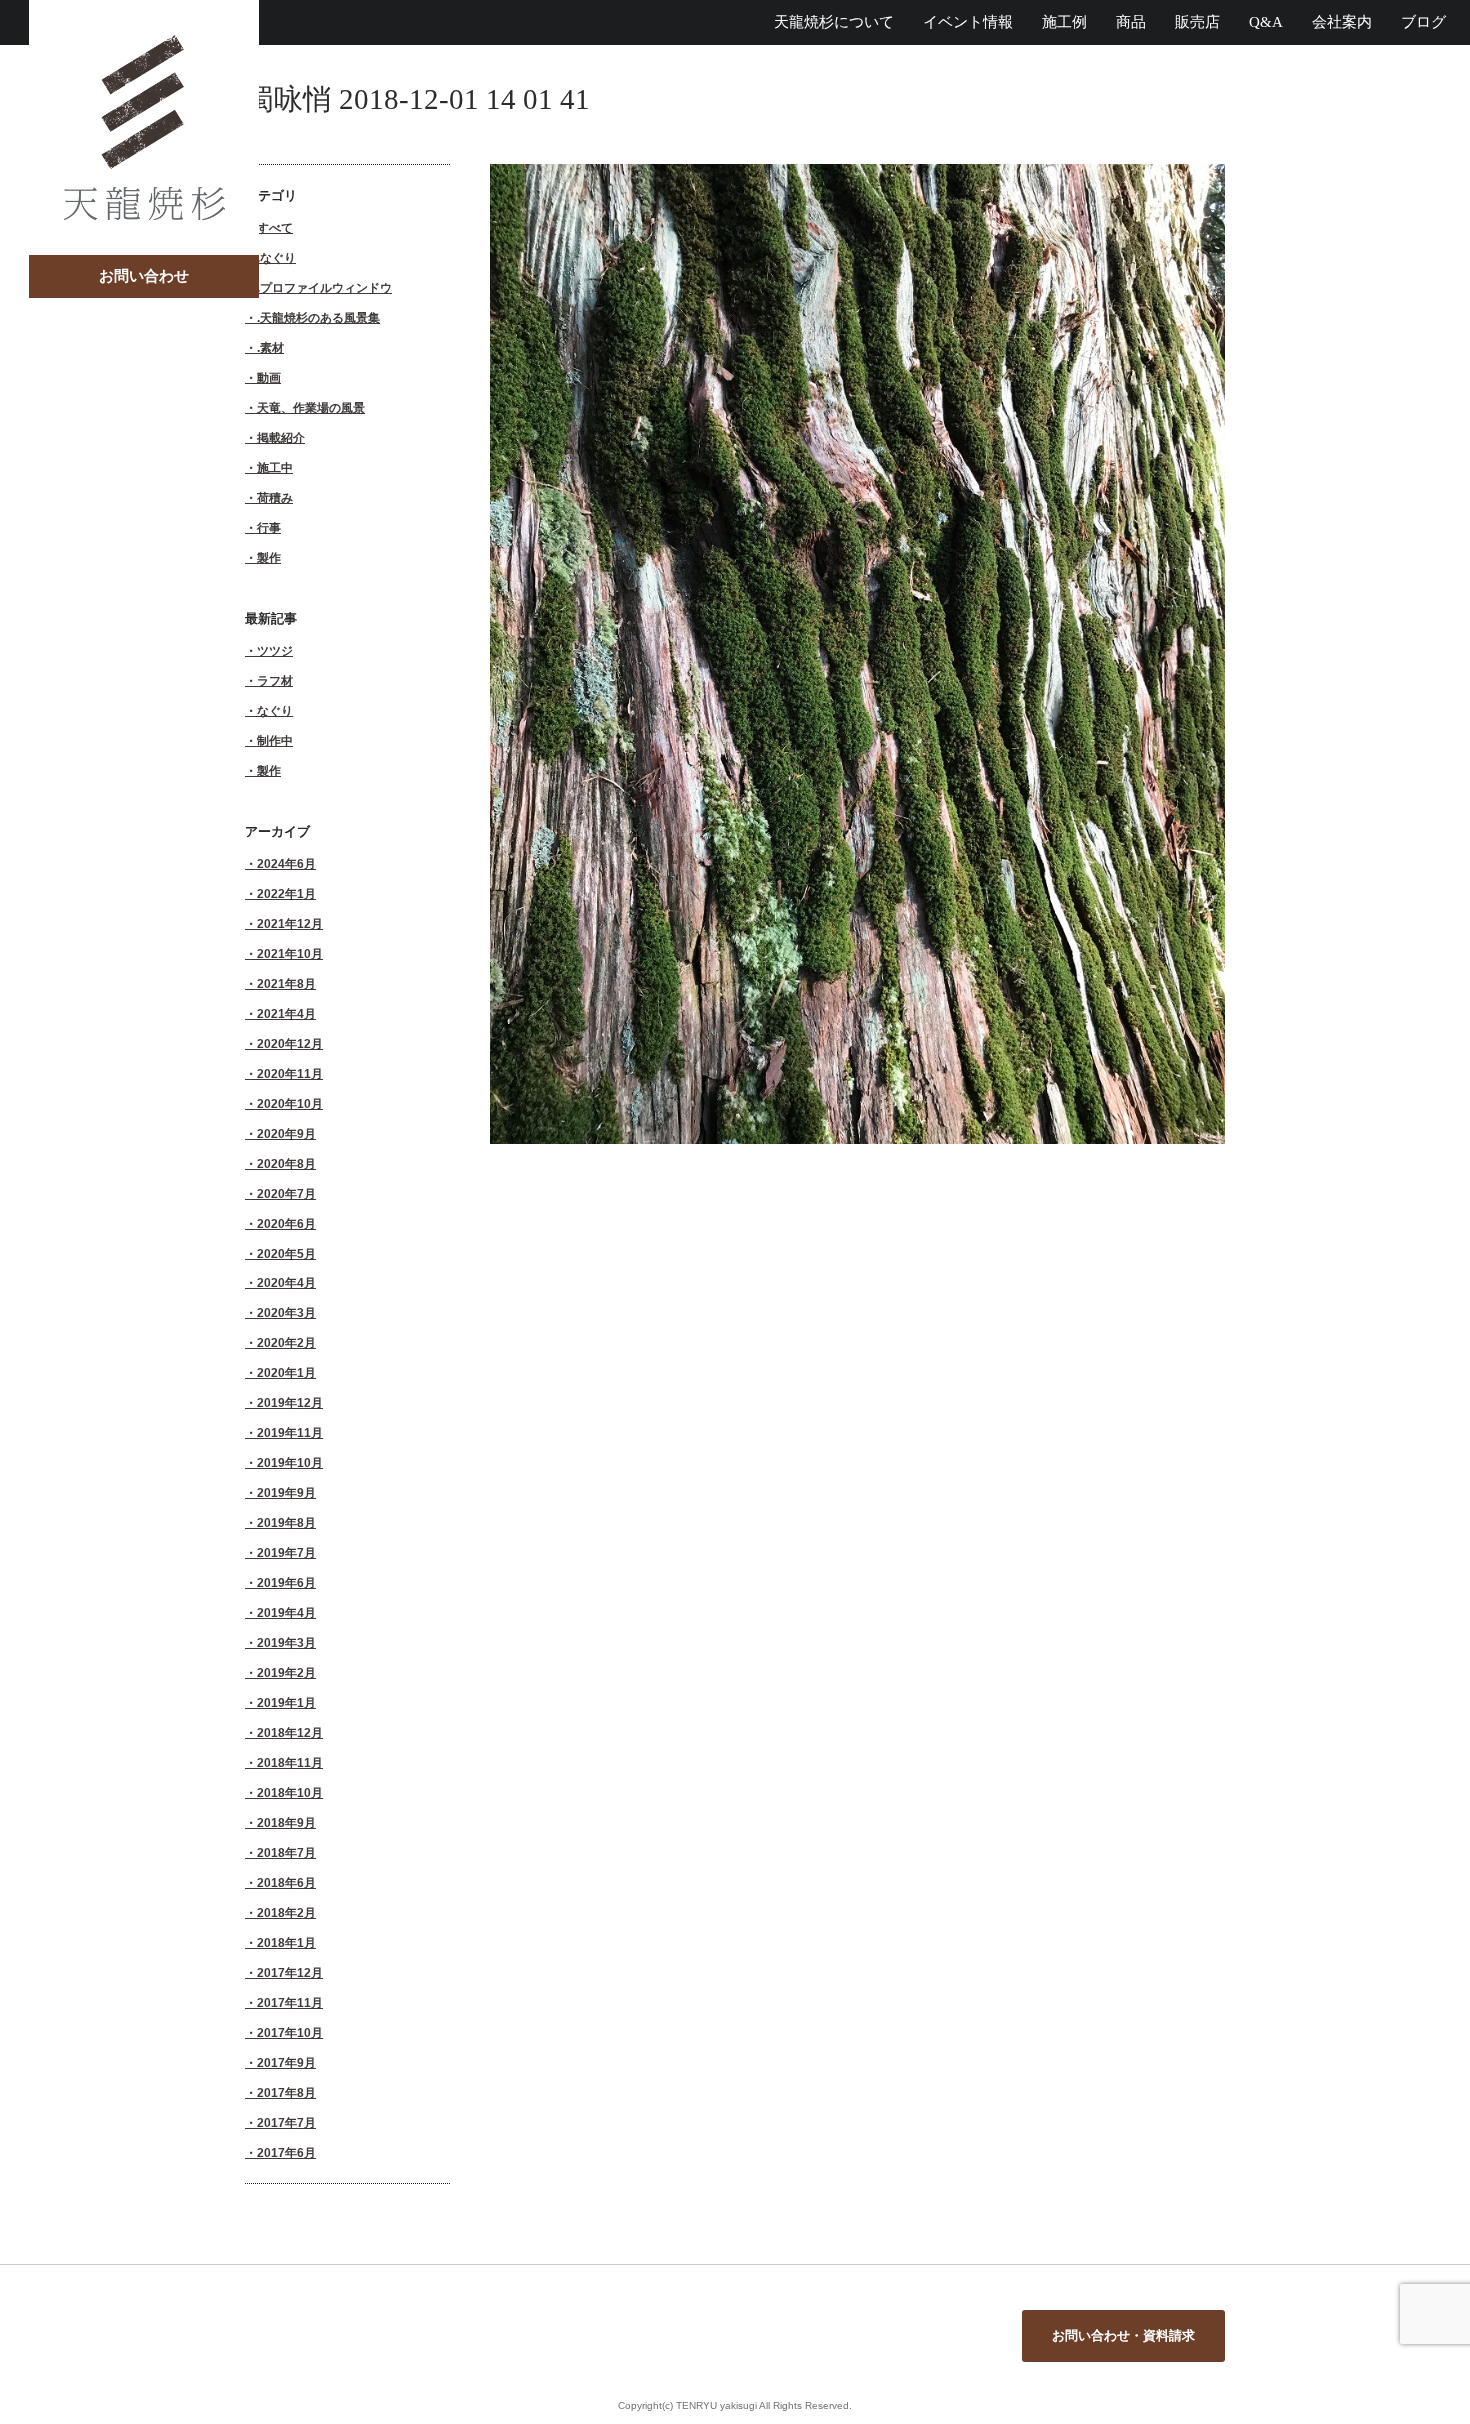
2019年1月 (286, 1702)
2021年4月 (286, 1013)
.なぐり (276, 257)
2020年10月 (290, 1103)
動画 (269, 377)
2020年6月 (286, 1223)
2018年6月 (286, 1882)
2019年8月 (286, 1522)
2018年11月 (290, 1762)
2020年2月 (286, 1342)
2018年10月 (290, 1792)
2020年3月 (286, 1312)
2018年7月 (286, 1852)
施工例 (1064, 22)
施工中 (275, 467)
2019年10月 (290, 1462)
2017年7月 (286, 2122)
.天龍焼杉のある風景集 (318, 317)
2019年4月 (286, 1612)
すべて (275, 227)
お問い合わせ (144, 276)
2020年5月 (286, 1253)
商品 (1131, 22)
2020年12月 (290, 1043)
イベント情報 (968, 22)
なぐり (275, 710)
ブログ (1423, 22)
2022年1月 (286, 893)
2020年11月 (290, 1073)
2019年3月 (286, 1642)
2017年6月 (286, 2152)
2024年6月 (286, 863)
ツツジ (275, 650)
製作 (269, 557)
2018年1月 (286, 1942)
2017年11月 (290, 2002)
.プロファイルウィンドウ (324, 287)
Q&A (1266, 22)
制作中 (275, 740)
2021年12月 (290, 923)
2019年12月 (290, 1402)
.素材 (270, 347)
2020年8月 (286, 1163)
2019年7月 (286, 1552)
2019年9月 (286, 1492)
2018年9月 (286, 1822)
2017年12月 (290, 1972)
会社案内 (1342, 22)
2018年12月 (290, 1732)
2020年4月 (286, 1282)
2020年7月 (286, 1193)
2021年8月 (286, 983)
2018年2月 (286, 1912)
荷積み (275, 497)
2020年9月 (286, 1133)
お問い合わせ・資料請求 (1123, 2335)
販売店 (1197, 22)
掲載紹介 (281, 437)
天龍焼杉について (834, 22)
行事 (269, 527)
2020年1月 (286, 1372)
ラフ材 (275, 680)
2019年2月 (286, 1672)
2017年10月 (290, 2032)
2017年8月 (286, 2092)
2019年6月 (286, 1582)
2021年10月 (290, 953)
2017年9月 (286, 2062)
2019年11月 (290, 1432)
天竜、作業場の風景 (311, 407)
